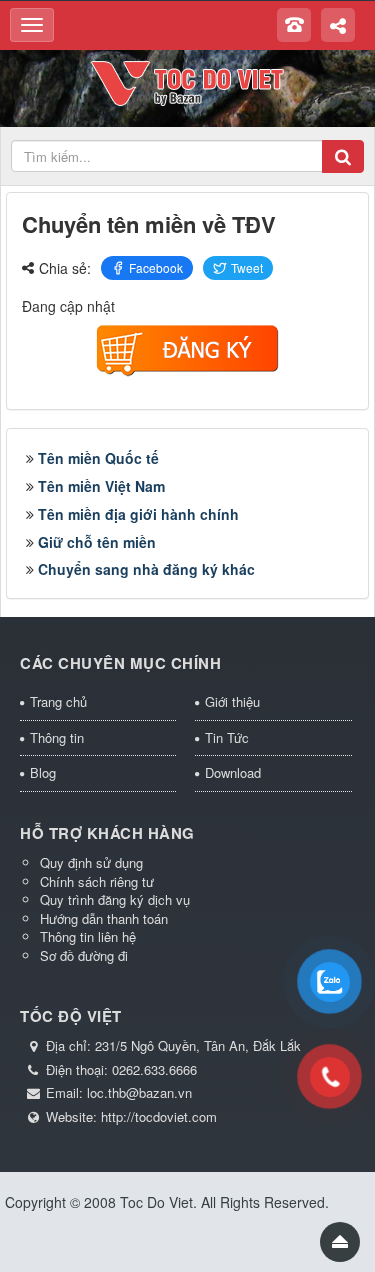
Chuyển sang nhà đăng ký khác (146, 569)
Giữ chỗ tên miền (97, 542)
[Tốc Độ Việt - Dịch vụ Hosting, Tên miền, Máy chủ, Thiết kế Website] (187, 81)
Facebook (156, 267)
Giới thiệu (232, 701)
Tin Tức (227, 737)
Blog (43, 772)
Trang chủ (58, 701)
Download (233, 772)
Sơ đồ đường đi (84, 955)
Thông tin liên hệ (88, 936)
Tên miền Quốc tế (98, 458)
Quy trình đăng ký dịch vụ (115, 899)
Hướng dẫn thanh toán (104, 918)
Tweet (247, 267)
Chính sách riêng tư (97, 881)
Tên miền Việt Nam (101, 486)
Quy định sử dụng (91, 862)
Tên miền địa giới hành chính (138, 514)
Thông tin (57, 737)
